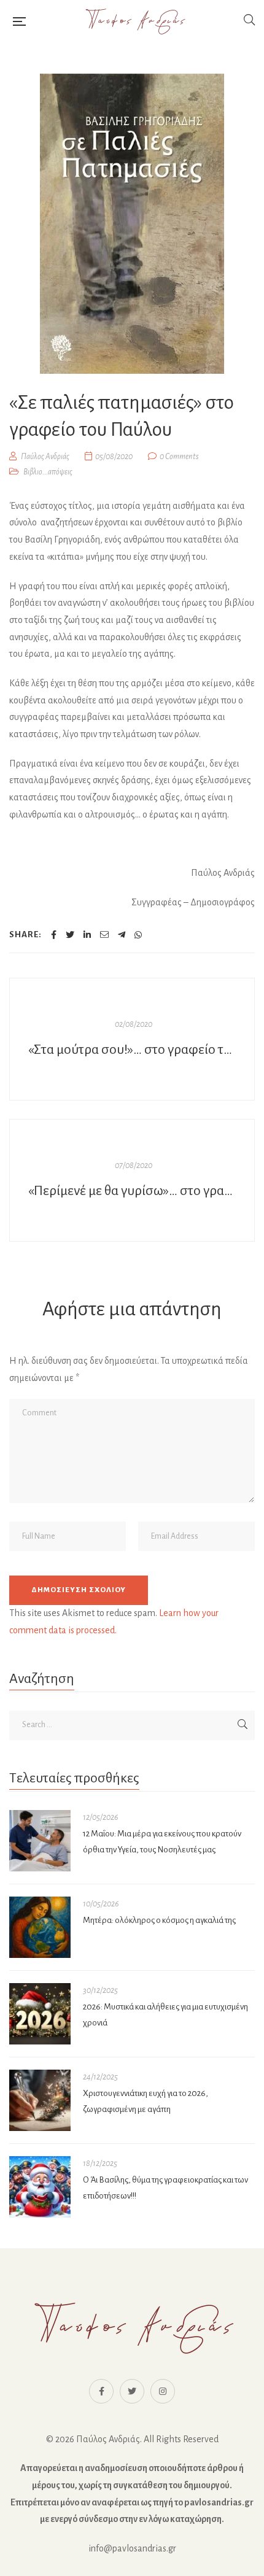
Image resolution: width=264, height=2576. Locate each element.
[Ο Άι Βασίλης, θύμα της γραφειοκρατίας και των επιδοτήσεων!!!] (40, 2187)
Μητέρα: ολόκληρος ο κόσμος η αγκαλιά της (159, 1920)
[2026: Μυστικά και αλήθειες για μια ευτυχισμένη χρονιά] (40, 2014)
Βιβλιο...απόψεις (48, 472)
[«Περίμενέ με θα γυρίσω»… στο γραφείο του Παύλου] (132, 1180)
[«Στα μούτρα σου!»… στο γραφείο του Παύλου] (132, 1039)
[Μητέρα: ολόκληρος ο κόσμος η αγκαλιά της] (40, 1927)
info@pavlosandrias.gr (132, 2548)
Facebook (101, 2391)
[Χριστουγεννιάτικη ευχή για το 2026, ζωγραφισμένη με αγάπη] (40, 2100)
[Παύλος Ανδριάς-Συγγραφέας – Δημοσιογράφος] (134, 21)
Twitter (132, 2391)
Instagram (163, 2391)
